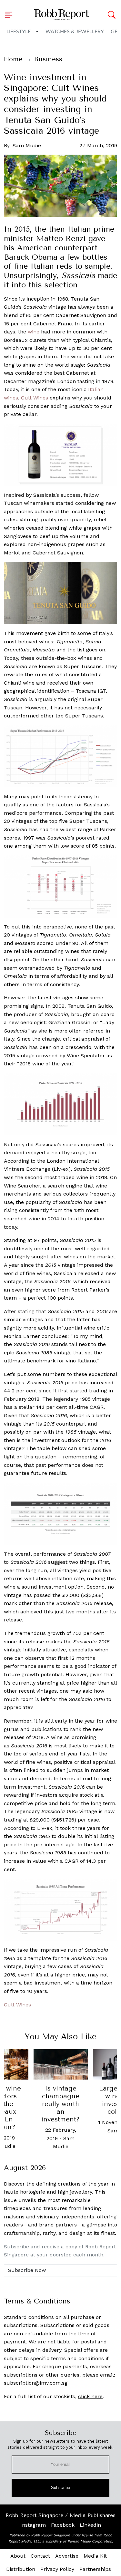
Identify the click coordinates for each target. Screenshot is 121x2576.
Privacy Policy (57, 2569)
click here (90, 2396)
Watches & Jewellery (75, 32)
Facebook (63, 2525)
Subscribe (60, 2488)
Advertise (67, 2556)
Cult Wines (35, 398)
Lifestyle (19, 32)
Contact (40, 2556)
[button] (11, 15)
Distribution (21, 2569)
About (18, 2556)
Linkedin (90, 2525)
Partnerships (95, 2569)
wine (34, 332)
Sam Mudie (27, 145)
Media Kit (95, 2556)
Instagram (33, 2525)
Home (13, 59)
